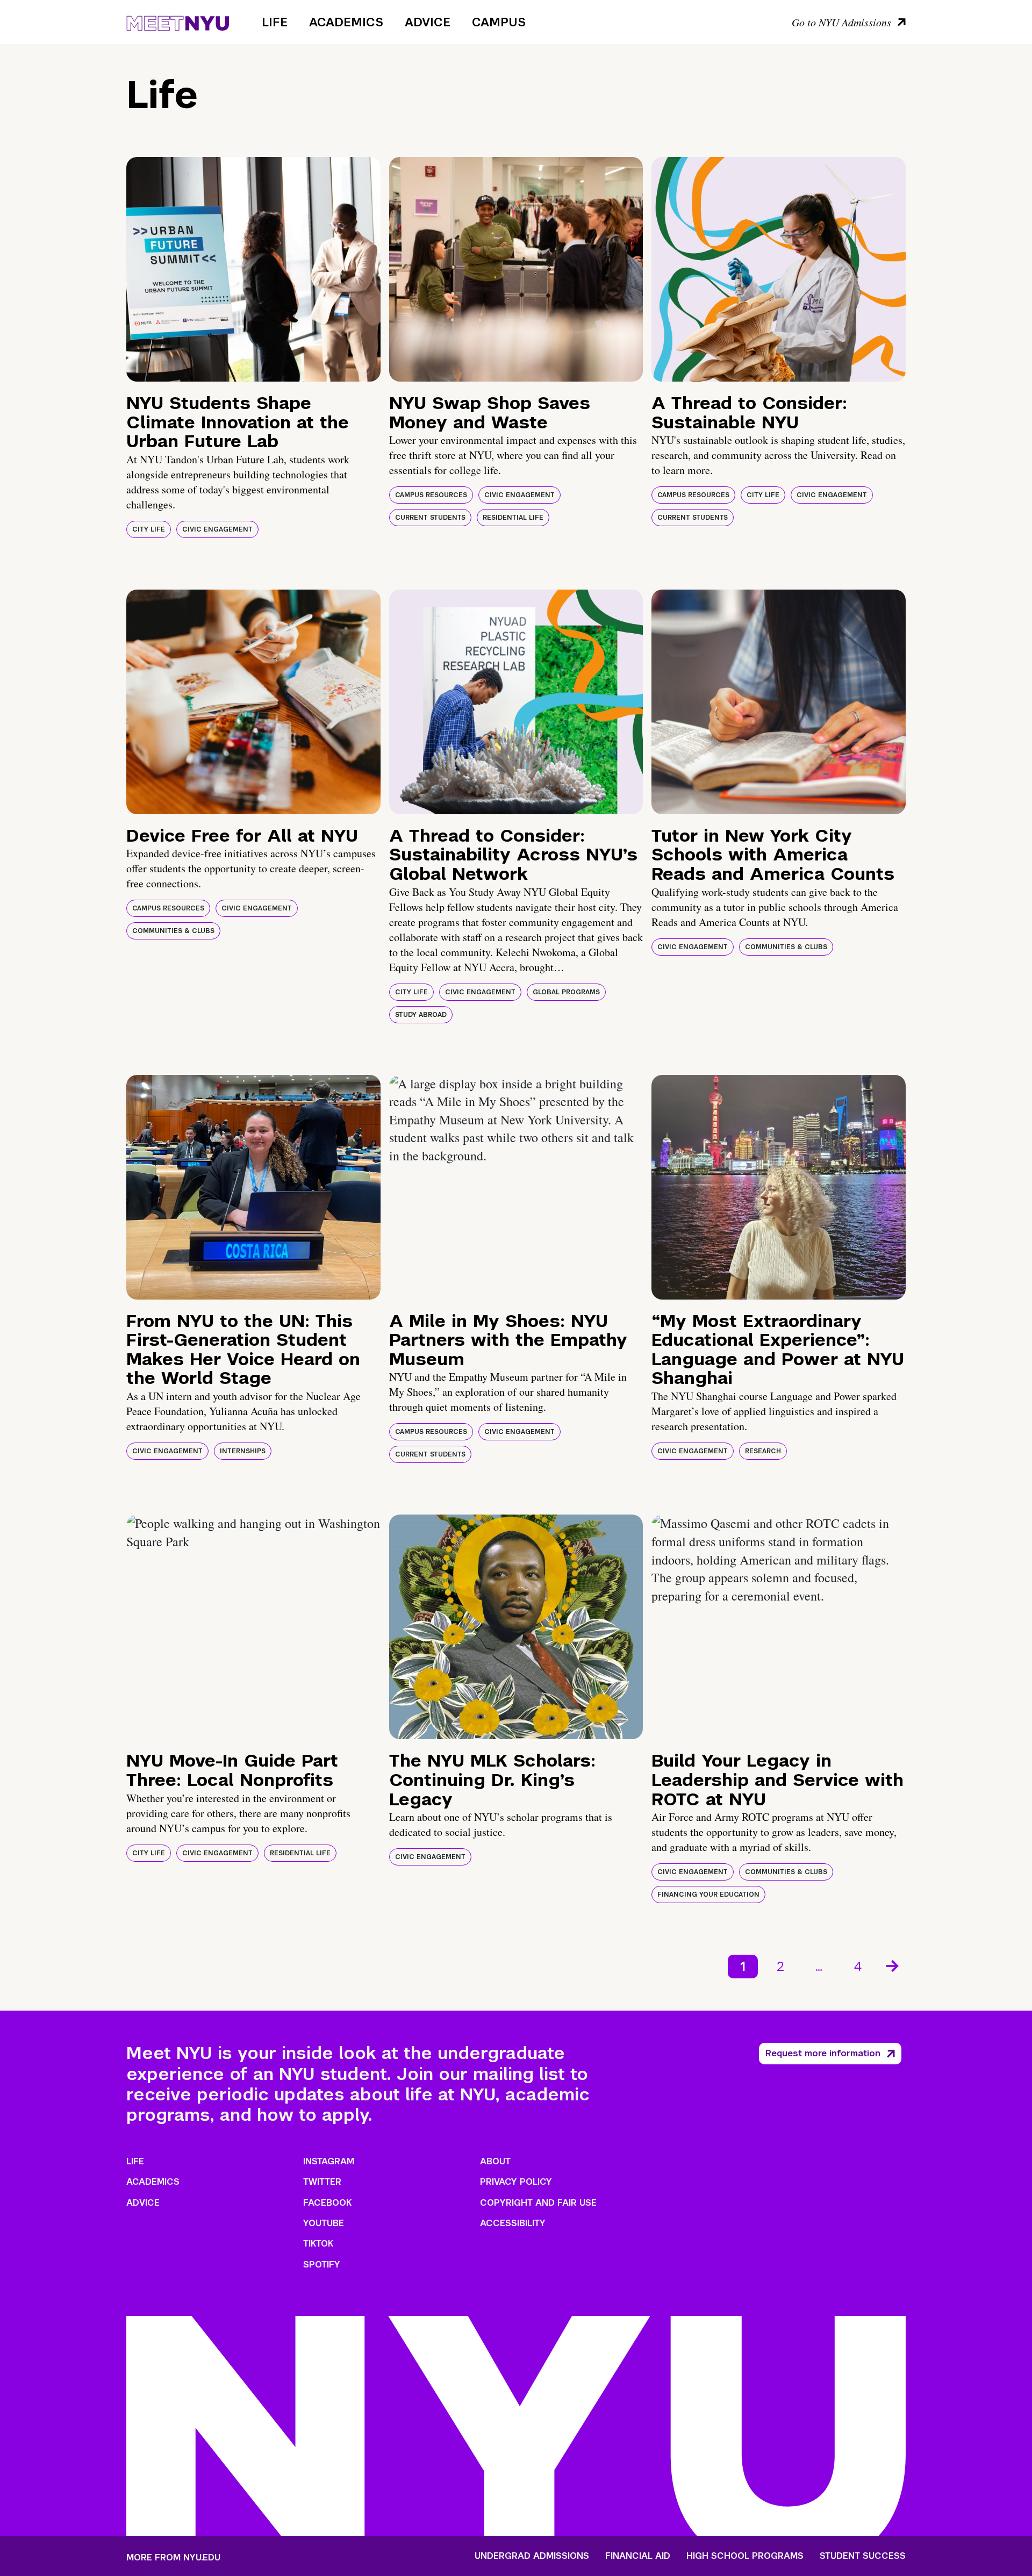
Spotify (322, 2265)
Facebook (327, 2203)
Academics (346, 22)
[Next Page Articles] (893, 1965)
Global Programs (566, 992)
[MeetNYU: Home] (178, 21)
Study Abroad (421, 1015)
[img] (253, 269)
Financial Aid (638, 2556)
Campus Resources (431, 495)
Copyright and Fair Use (538, 2203)
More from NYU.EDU (173, 2557)
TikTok (318, 2244)
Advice (428, 22)
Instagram (329, 2161)
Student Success (863, 2556)
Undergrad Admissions (532, 2556)
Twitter (322, 2182)
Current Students (430, 518)
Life (275, 22)
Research (763, 1451)
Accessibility (513, 2223)
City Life (149, 529)
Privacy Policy (516, 2182)
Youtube (324, 2223)
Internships (243, 1451)
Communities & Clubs (173, 931)
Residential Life (513, 518)
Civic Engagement (217, 529)
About (495, 2161)
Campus (499, 22)
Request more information (823, 2053)
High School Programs (745, 2556)
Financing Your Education (708, 1895)
